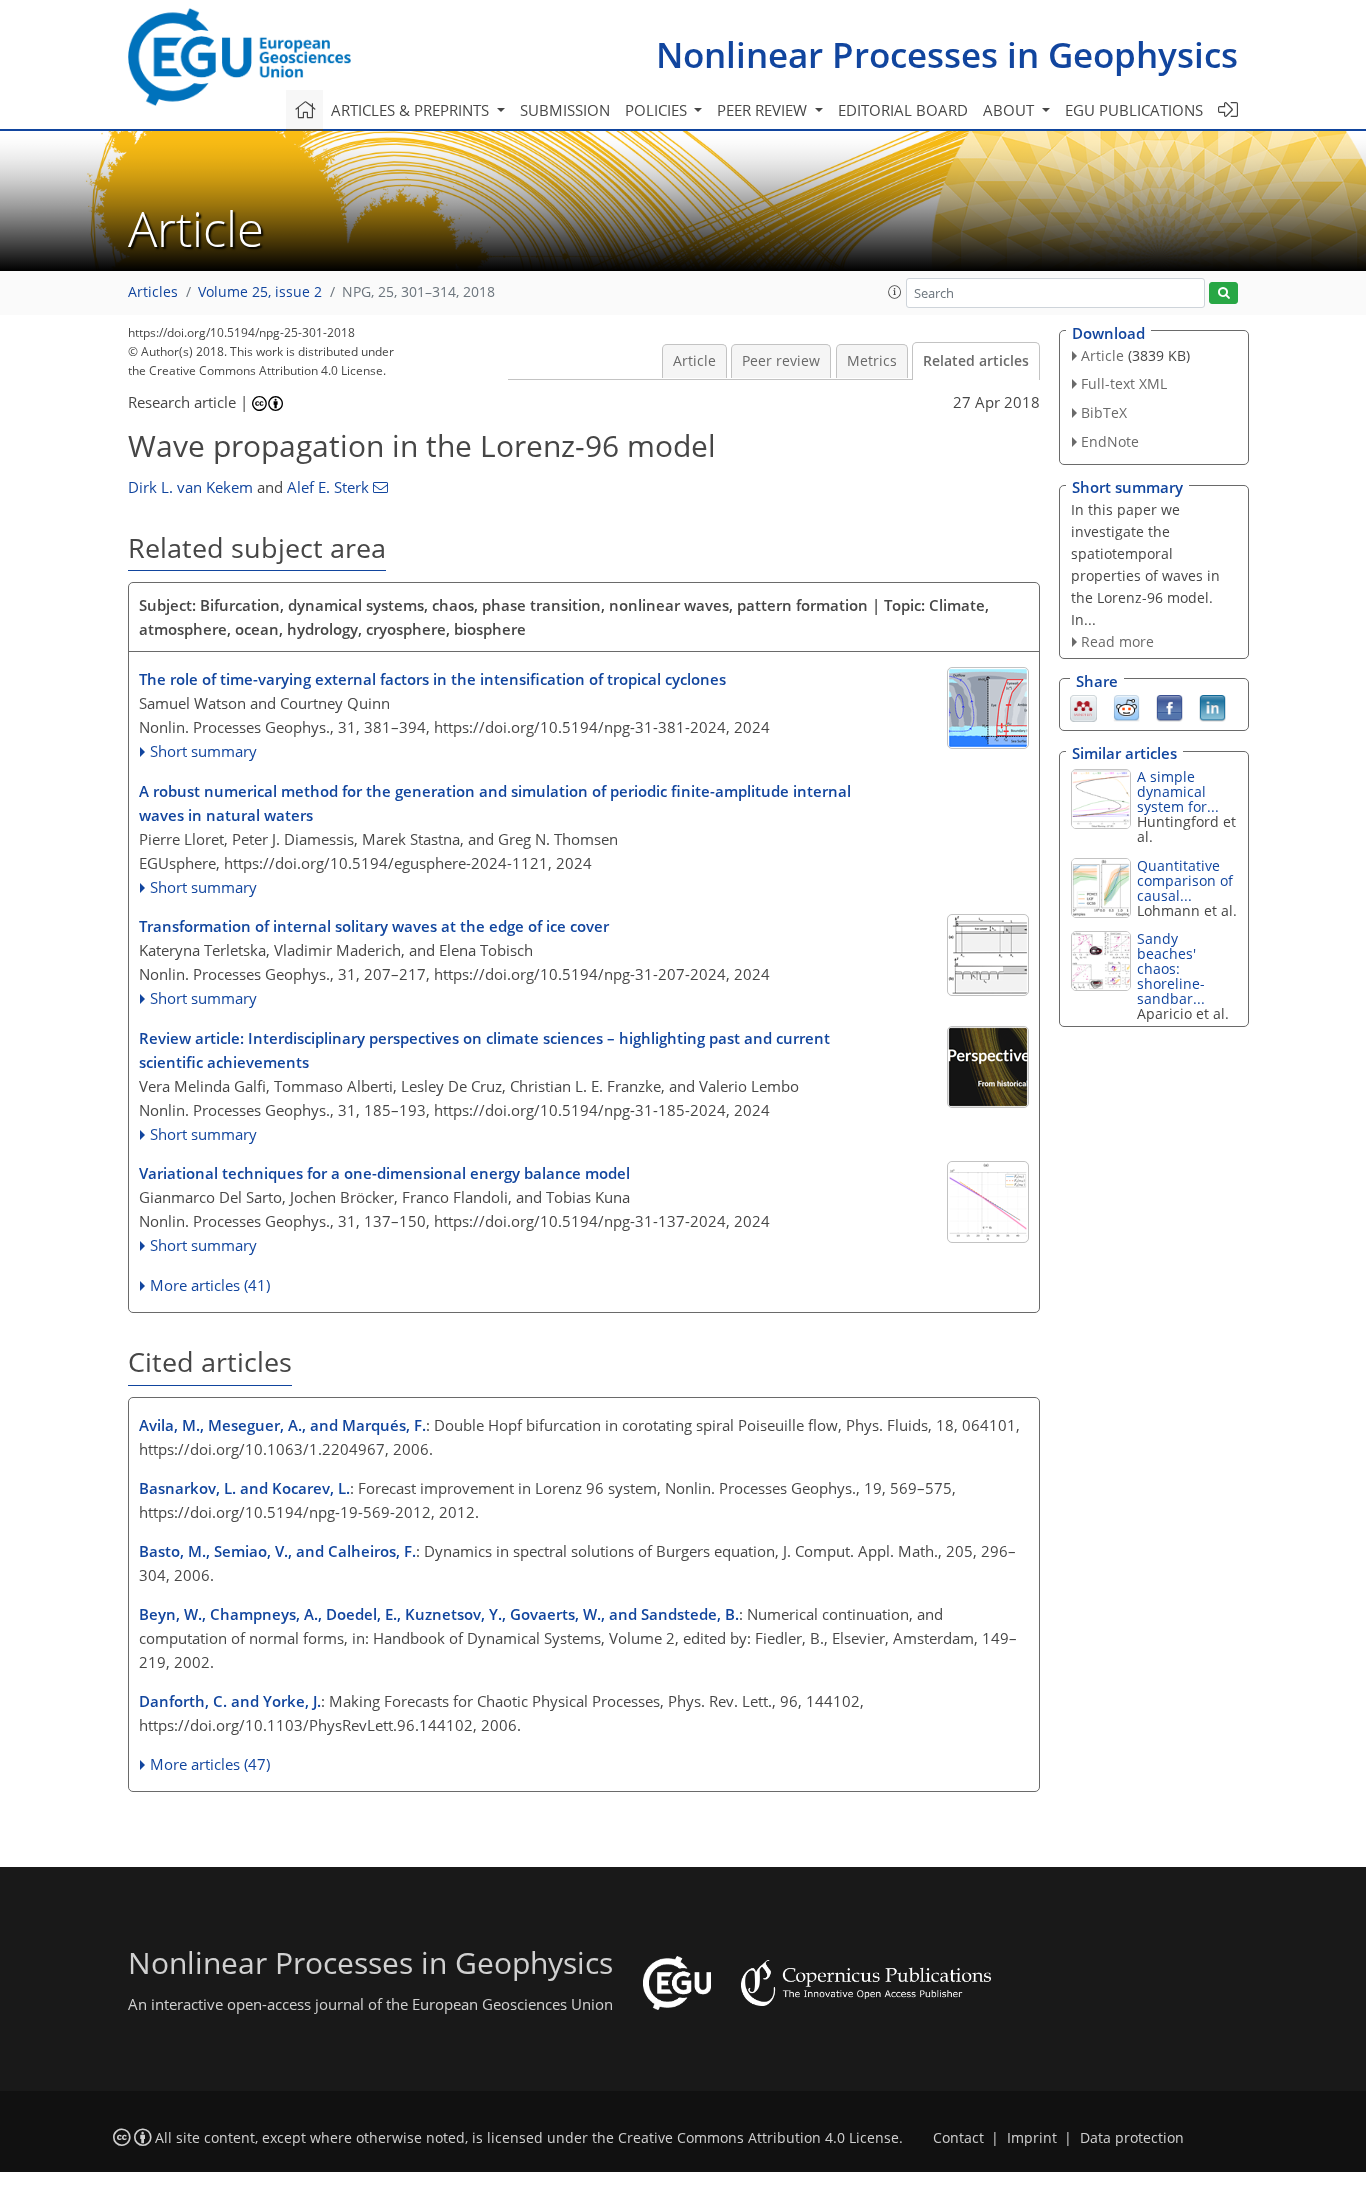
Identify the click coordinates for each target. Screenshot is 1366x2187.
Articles (153, 292)
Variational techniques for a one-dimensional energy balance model (384, 1173)
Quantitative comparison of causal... (1185, 880)
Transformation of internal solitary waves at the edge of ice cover (374, 926)
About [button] (1010, 110)
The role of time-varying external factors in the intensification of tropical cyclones (432, 679)
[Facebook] (1169, 707)
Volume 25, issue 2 (260, 292)
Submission (565, 110)
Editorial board (903, 110)
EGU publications (1134, 110)
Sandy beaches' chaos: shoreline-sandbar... (1171, 968)
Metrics (872, 361)
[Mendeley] (1083, 707)
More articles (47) (210, 1764)
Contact (958, 2138)
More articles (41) (210, 1285)
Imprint (1032, 2138)
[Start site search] (1223, 293)
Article (694, 361)
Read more (1117, 641)
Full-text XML (1124, 383)
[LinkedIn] (1212, 707)
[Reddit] (1126, 707)
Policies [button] (658, 110)
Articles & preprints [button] (412, 110)
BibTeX (1104, 412)
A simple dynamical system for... (1178, 791)
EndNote (1110, 441)
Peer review (781, 361)
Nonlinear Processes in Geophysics (947, 54)
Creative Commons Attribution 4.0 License (758, 2138)
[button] (895, 292)
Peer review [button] (764, 110)
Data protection (1132, 2138)
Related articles (976, 361)
